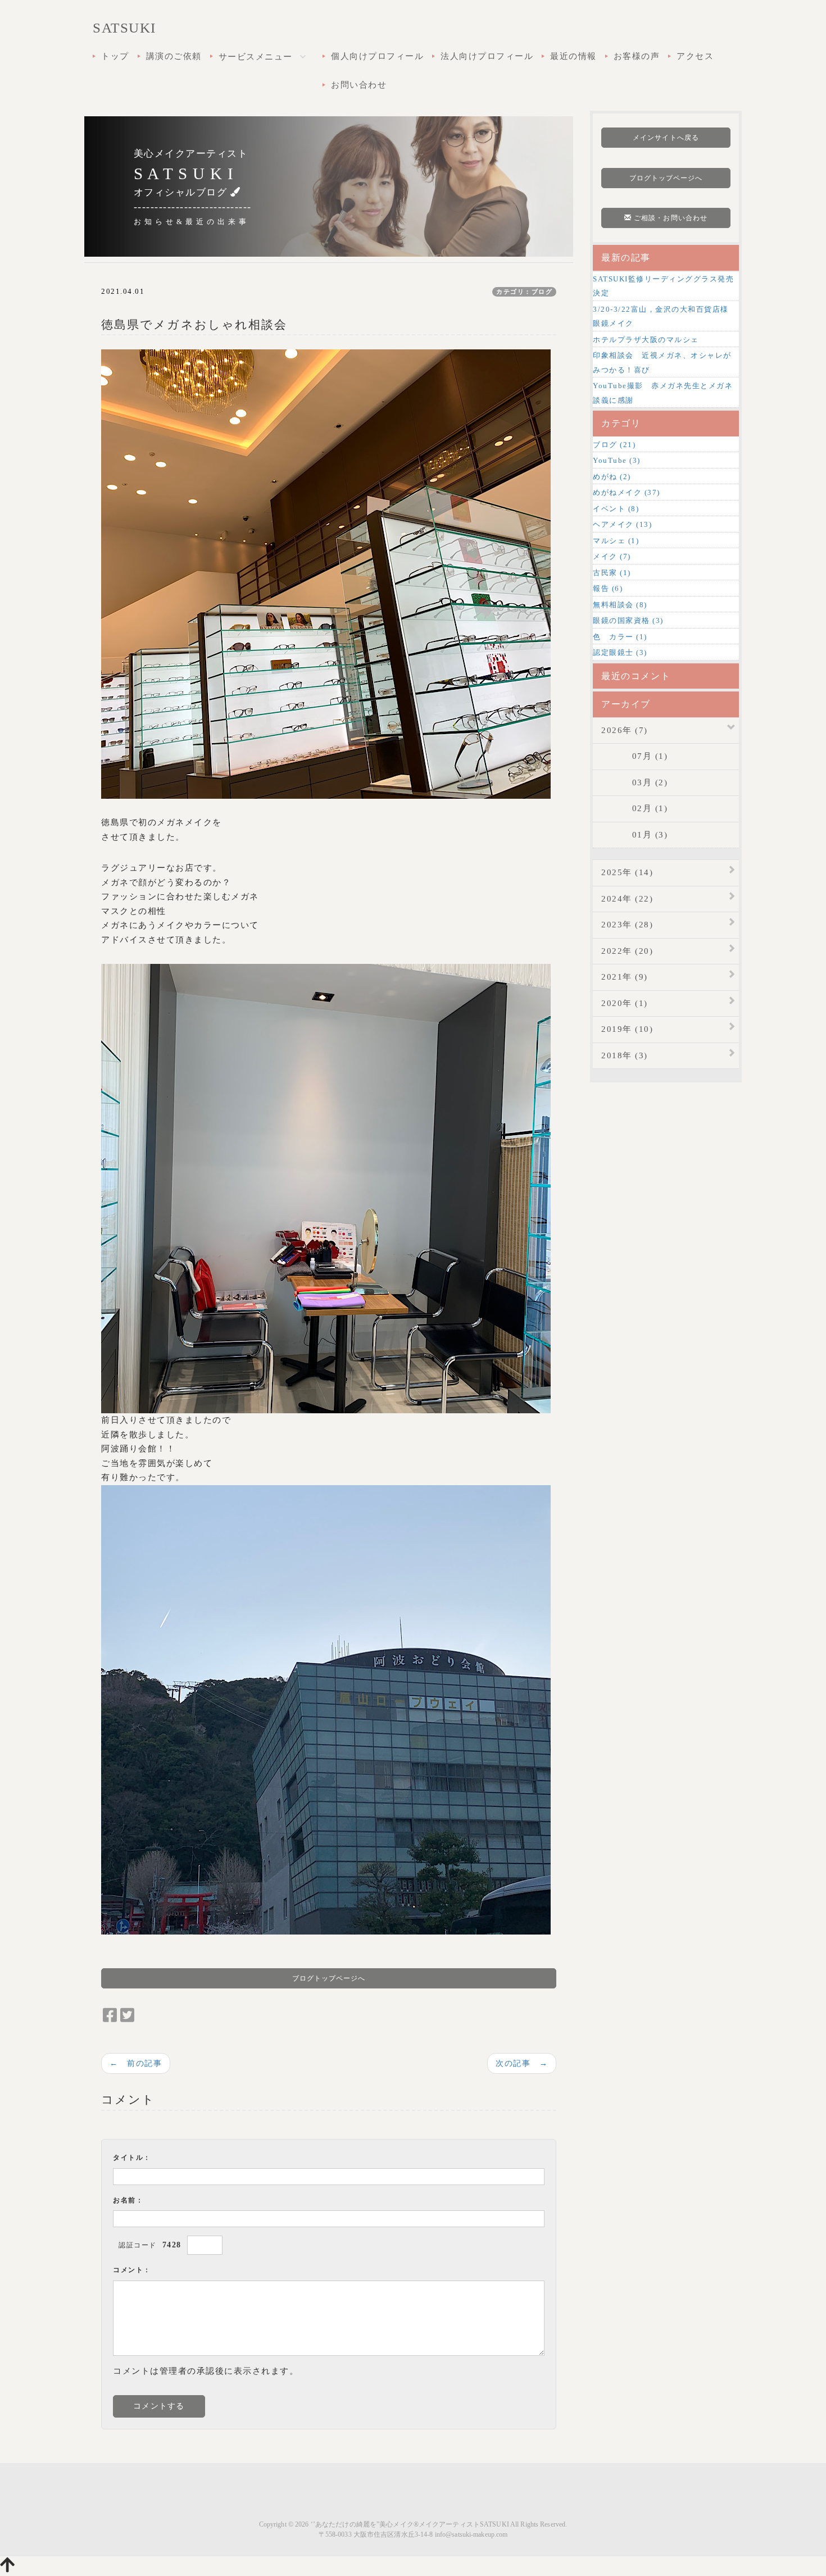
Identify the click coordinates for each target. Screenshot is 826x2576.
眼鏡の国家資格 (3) (628, 620)
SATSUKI (124, 28)
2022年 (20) (627, 951)
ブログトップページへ (329, 1978)
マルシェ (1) (616, 541)
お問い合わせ (359, 85)
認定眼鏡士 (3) (620, 652)
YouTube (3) (617, 460)
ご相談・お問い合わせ (670, 218)
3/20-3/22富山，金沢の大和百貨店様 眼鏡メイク (665, 317)
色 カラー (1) (620, 637)
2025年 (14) (627, 872)
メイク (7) (612, 556)
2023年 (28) (627, 925)
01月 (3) (634, 835)
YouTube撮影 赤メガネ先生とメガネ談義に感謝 (663, 393)
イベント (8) (616, 509)
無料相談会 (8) (620, 605)
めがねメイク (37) (627, 492)
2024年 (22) (627, 899)
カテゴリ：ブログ (524, 292)
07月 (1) (634, 756)
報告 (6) (608, 588)
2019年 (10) (627, 1029)
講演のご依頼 (174, 56)
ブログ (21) (614, 445)
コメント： (132, 2270)
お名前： (128, 2200)
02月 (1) (634, 808)
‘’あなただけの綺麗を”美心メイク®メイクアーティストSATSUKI (410, 2524)
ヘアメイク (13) (622, 524)
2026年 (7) (625, 730)
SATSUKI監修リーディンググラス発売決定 (663, 286)
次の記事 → (522, 2063)
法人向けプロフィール (487, 56)
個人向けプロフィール (377, 56)
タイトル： (132, 2158)
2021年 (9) (625, 977)
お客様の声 (637, 56)
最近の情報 (573, 56)
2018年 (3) (625, 1055)
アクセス (695, 56)
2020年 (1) (625, 1003)
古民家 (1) (612, 573)
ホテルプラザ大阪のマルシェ (646, 340)
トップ (115, 56)
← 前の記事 (136, 2063)
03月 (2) (634, 782)
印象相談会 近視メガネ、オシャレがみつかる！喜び (662, 363)
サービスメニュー (257, 57)
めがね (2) (612, 477)
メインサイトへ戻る (666, 138)
